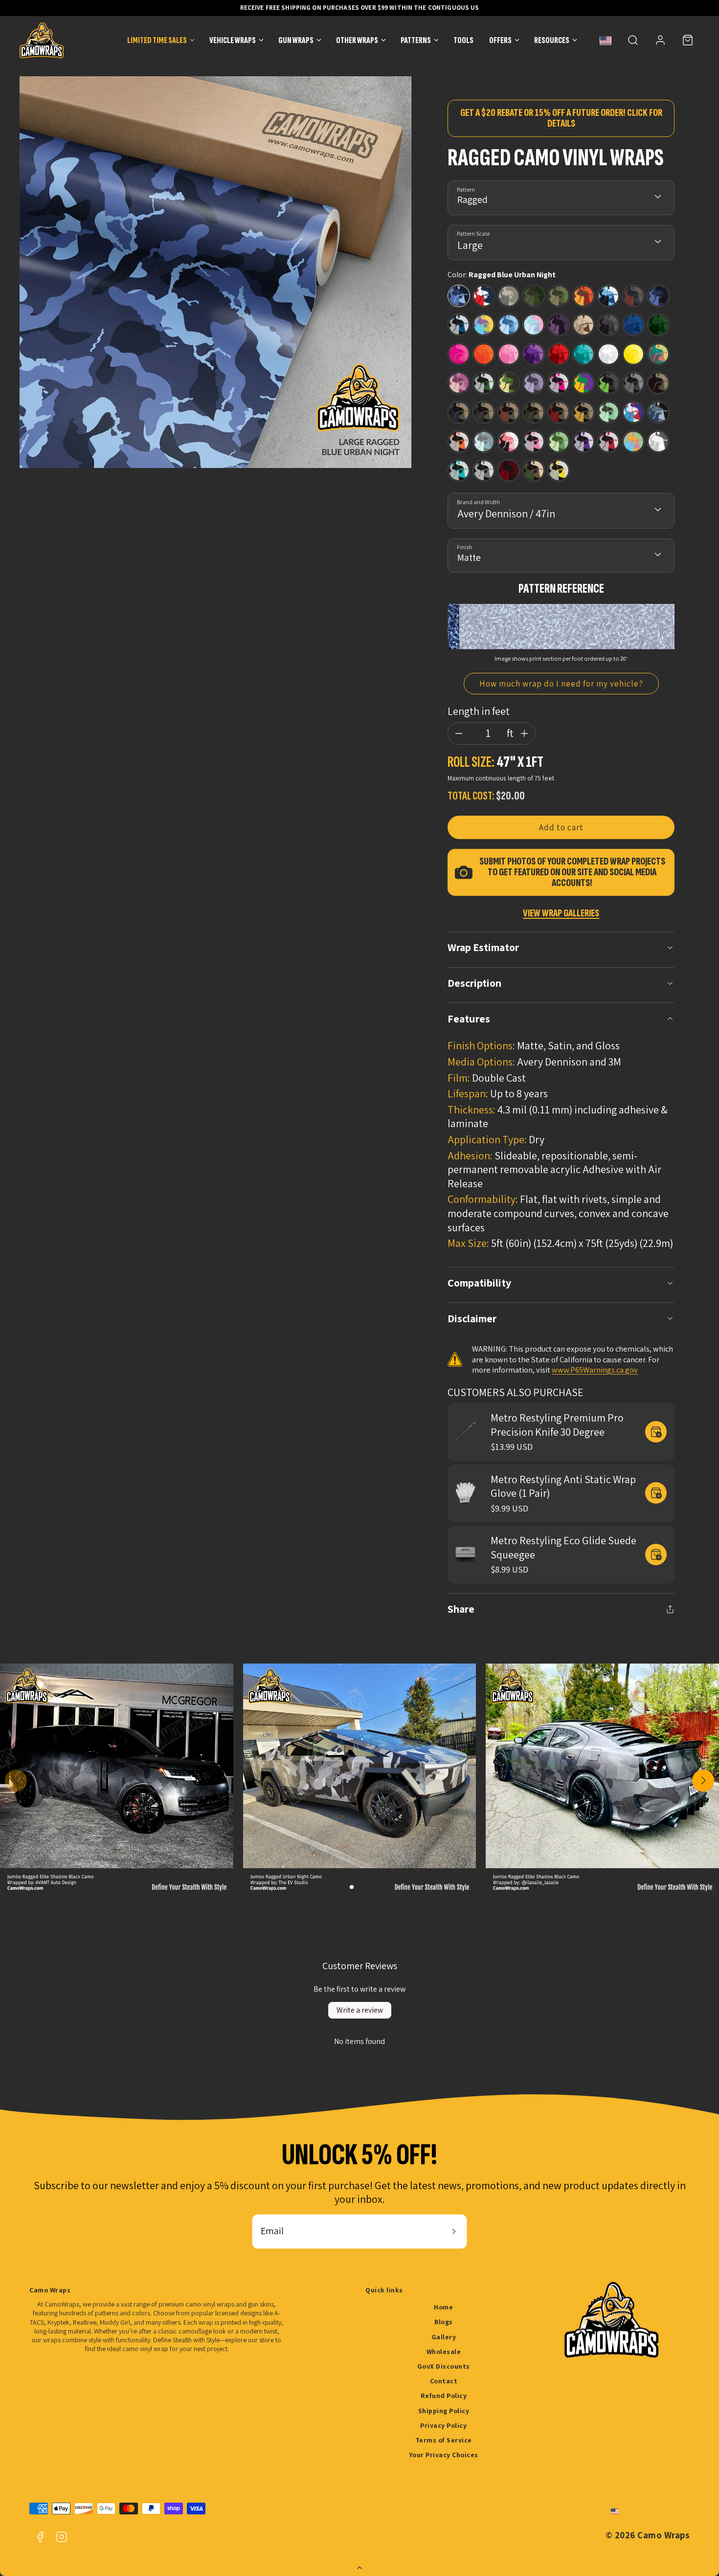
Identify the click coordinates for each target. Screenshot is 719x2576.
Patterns (416, 40)
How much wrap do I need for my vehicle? (562, 684)
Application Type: (487, 1139)
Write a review (360, 2010)
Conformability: (483, 1199)
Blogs (444, 2322)
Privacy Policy (443, 2425)
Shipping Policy (444, 2411)
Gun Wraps (296, 40)
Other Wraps (357, 40)
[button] (633, 40)
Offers (500, 40)
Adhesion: (470, 1155)
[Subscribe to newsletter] (454, 2232)
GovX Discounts (444, 2366)
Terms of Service (444, 2440)
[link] (660, 40)
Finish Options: (481, 1045)
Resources (552, 40)
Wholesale (444, 2352)
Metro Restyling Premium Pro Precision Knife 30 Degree (557, 1425)
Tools (463, 40)
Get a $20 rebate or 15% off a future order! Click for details (561, 118)
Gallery (444, 2337)
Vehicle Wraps (233, 40)
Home (443, 2307)
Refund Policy (444, 2396)
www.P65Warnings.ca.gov (595, 1370)
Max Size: (468, 1243)
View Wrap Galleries (561, 913)
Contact (444, 2381)
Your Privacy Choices (444, 2455)
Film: (459, 1078)
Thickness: (472, 1110)
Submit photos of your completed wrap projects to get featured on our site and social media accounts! (572, 872)
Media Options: (481, 1062)
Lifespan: (468, 1093)
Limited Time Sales (157, 40)
